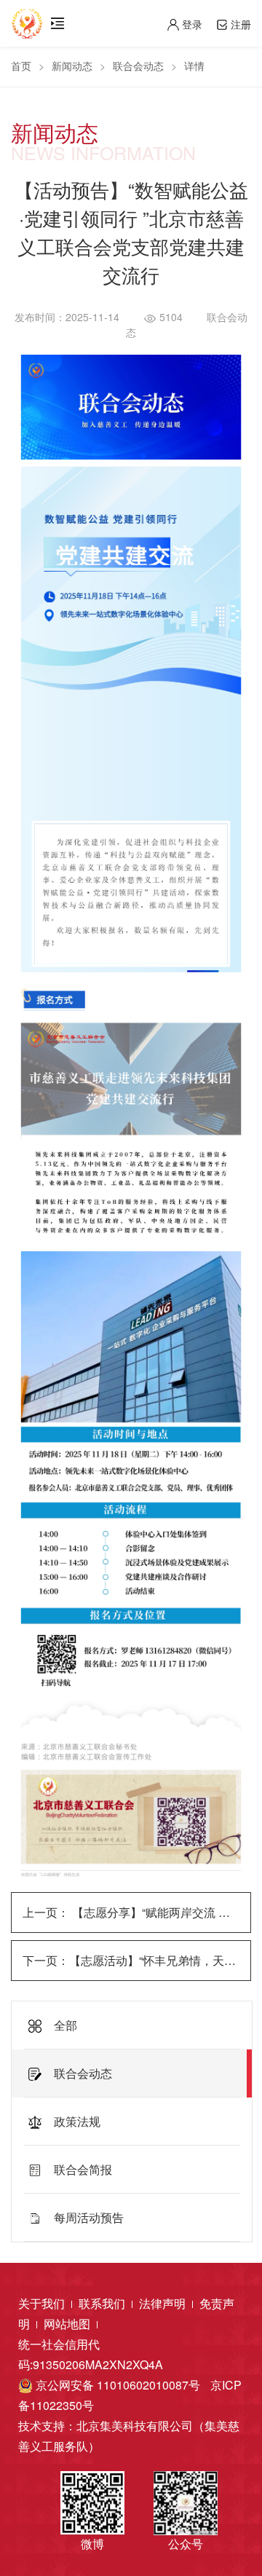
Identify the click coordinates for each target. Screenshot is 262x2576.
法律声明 (164, 2303)
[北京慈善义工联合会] (27, 18)
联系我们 (103, 2303)
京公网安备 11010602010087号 (116, 2385)
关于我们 (43, 2303)
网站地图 (68, 2324)
